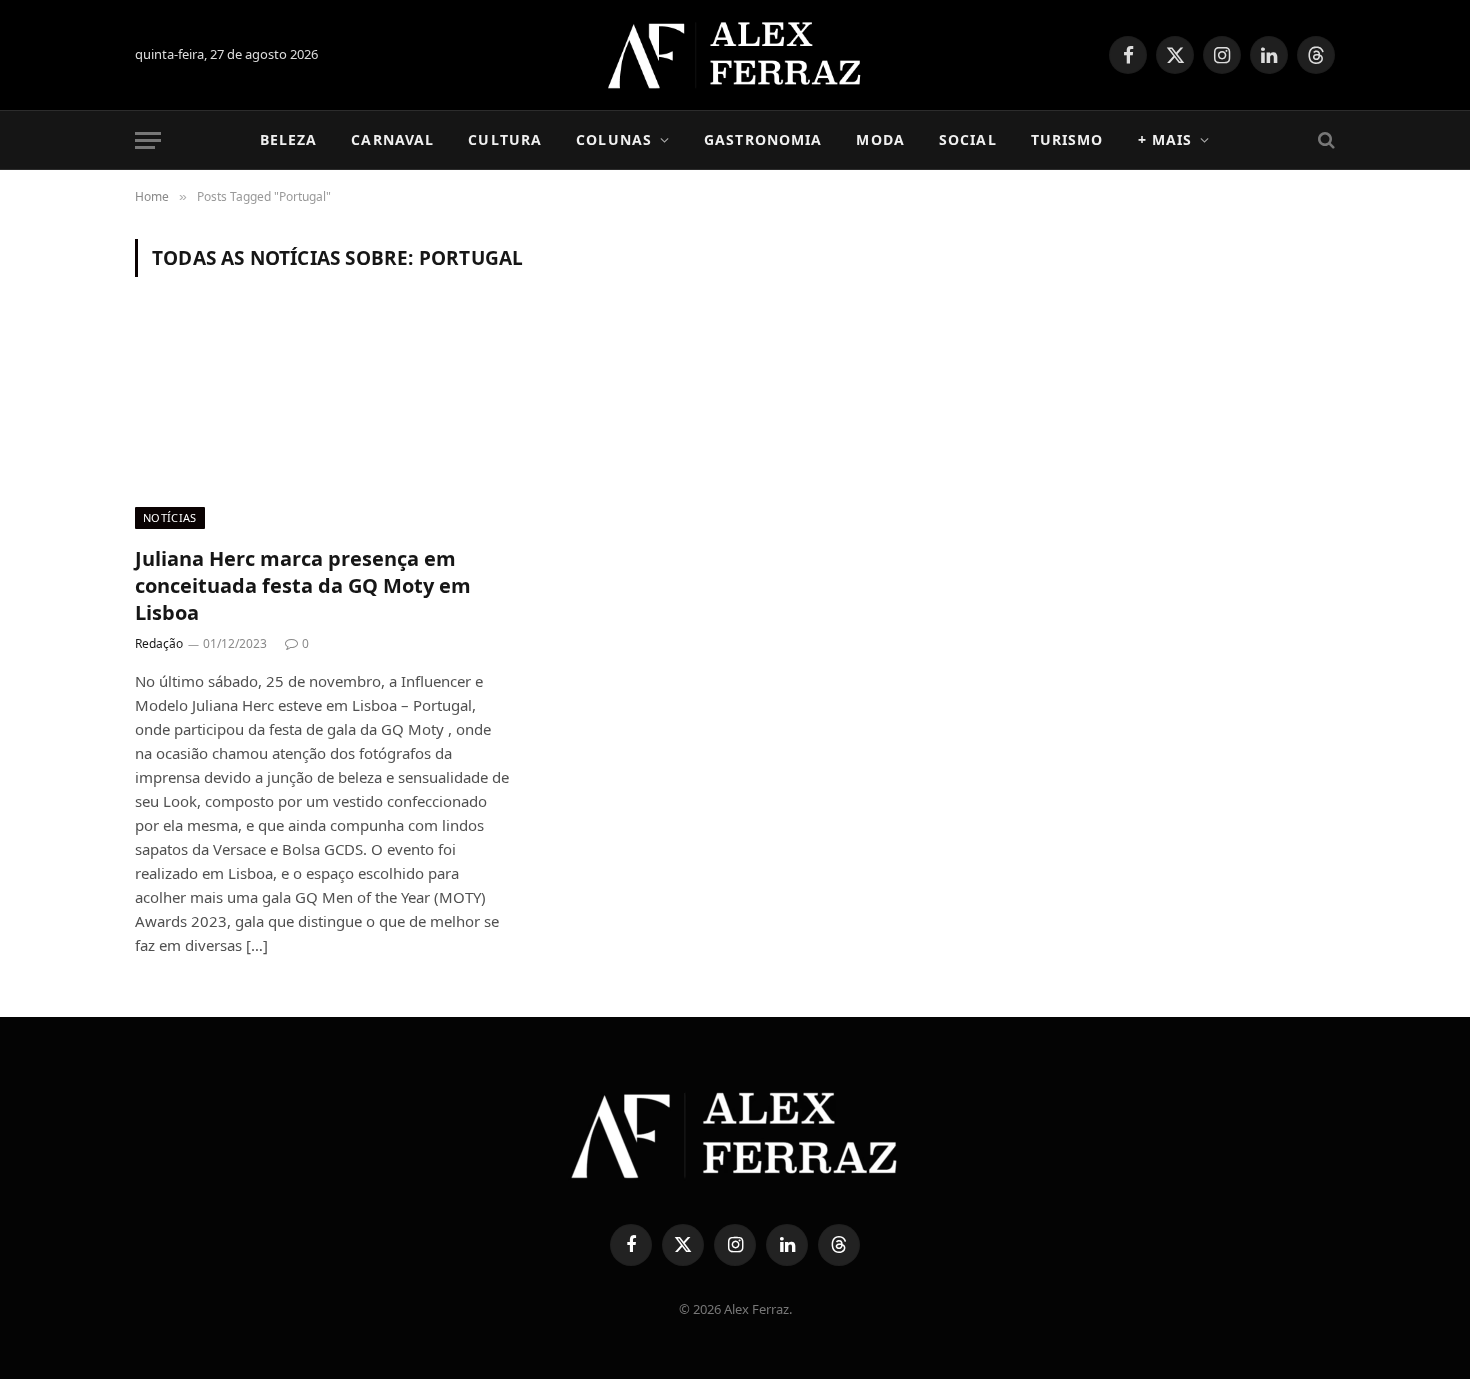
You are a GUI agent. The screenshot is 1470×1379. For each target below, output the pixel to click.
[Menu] (148, 140)
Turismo (1067, 139)
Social (968, 139)
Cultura (505, 139)
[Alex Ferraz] (735, 55)
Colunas (614, 139)
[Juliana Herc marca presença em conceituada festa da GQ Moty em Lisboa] (323, 423)
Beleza (289, 139)
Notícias (170, 517)
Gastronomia (763, 139)
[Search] (1324, 140)
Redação (159, 643)
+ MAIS (1165, 139)
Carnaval (392, 139)
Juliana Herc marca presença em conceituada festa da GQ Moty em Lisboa (303, 585)
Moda (880, 139)
